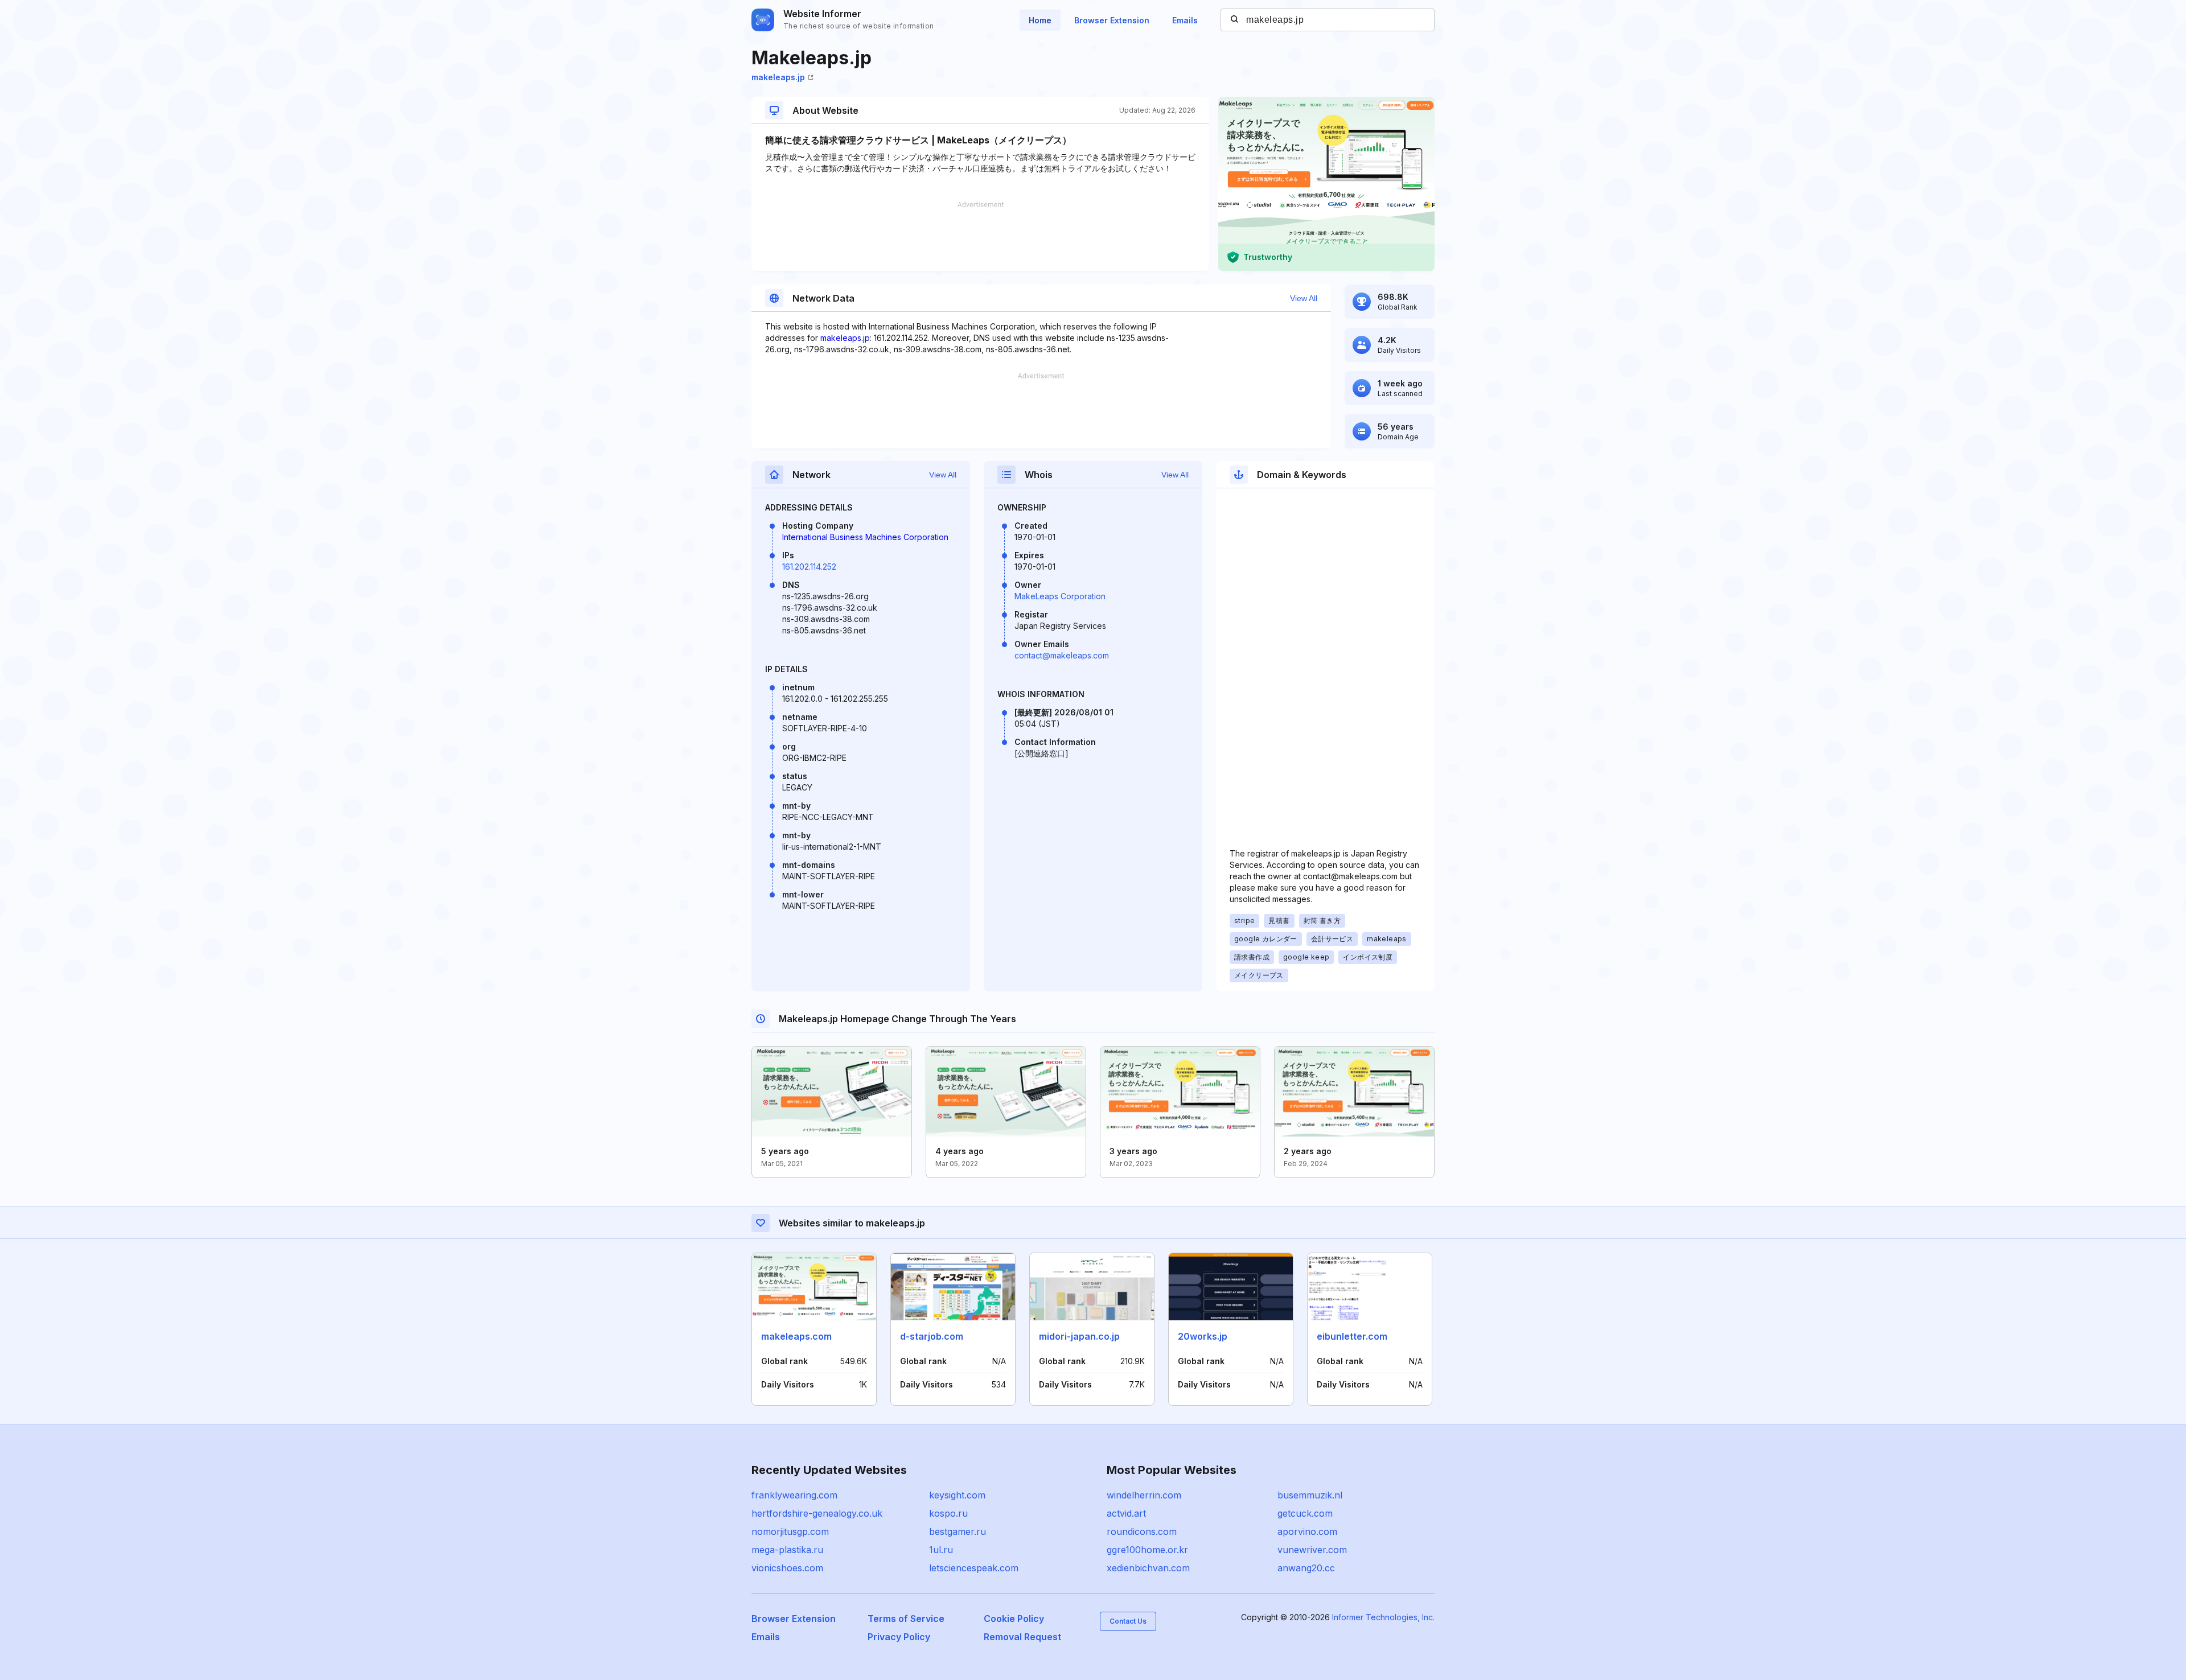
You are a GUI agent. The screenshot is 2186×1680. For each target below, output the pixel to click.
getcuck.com (1305, 1513)
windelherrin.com (1144, 1495)
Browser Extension (1112, 20)
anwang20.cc (1306, 1568)
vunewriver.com (1312, 1550)
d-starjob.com (932, 1336)
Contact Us (1128, 1621)
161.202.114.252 (809, 567)
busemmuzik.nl (1310, 1495)
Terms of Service (906, 1619)
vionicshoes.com (787, 1568)
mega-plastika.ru (787, 1550)
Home (1040, 20)
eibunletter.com (1352, 1336)
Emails (1185, 20)
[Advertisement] (980, 236)
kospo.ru (948, 1513)
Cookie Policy (1014, 1619)
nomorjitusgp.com (790, 1531)
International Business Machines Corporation (865, 537)
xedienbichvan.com (1148, 1568)
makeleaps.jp (778, 77)
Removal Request (1022, 1637)
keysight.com (957, 1495)
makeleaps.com (796, 1336)
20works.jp (1203, 1336)
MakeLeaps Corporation (1060, 596)
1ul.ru (941, 1550)
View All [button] (1304, 298)
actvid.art (1126, 1513)
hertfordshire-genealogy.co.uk (817, 1513)
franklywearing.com (794, 1495)
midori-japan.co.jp (1079, 1336)
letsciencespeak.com (974, 1568)
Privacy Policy (899, 1637)
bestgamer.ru (958, 1531)
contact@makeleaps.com (1062, 655)
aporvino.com (1307, 1531)
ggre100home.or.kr (1147, 1550)
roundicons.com (1142, 1531)
